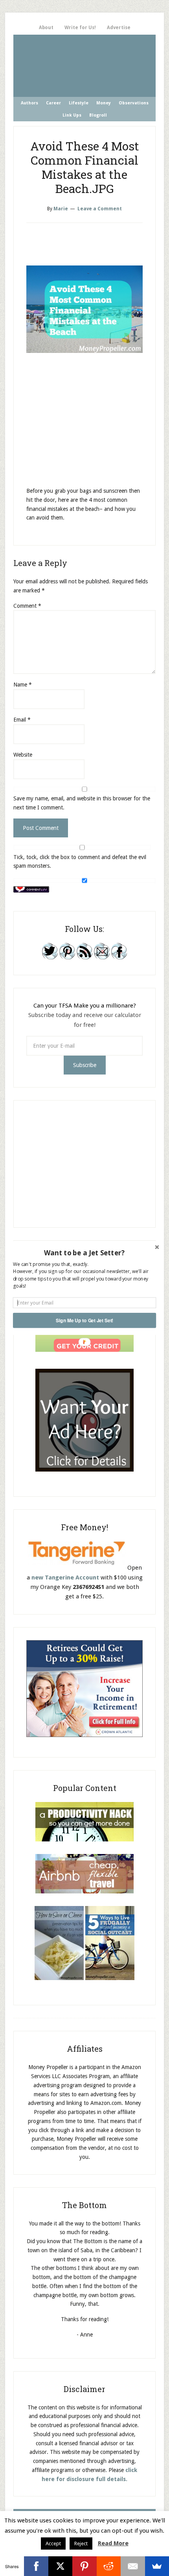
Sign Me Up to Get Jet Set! (84, 1320)
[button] (84, 1253)
